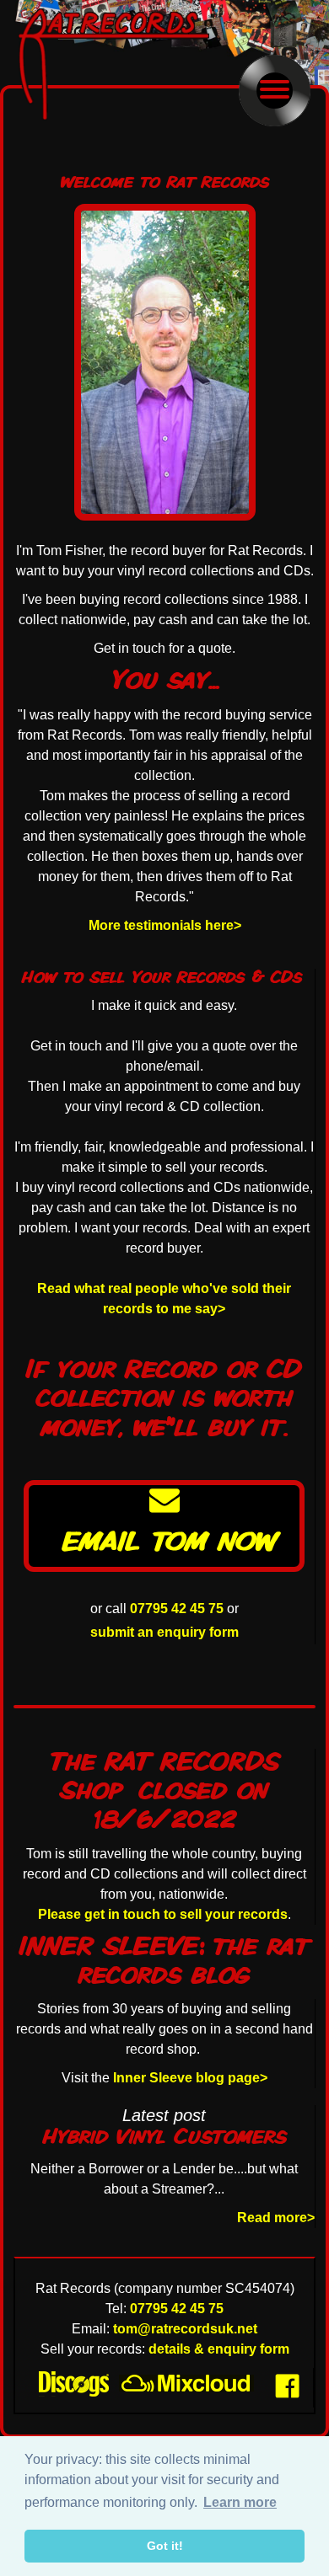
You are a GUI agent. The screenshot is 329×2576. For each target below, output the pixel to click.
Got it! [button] (165, 2546)
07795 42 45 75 (177, 1609)
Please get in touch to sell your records (163, 1914)
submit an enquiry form (164, 1632)
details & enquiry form (219, 2349)
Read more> (276, 2218)
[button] (275, 91)
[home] (119, 64)
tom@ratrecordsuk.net (185, 2329)
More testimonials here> (165, 925)
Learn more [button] (240, 2502)
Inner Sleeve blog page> (190, 2078)
